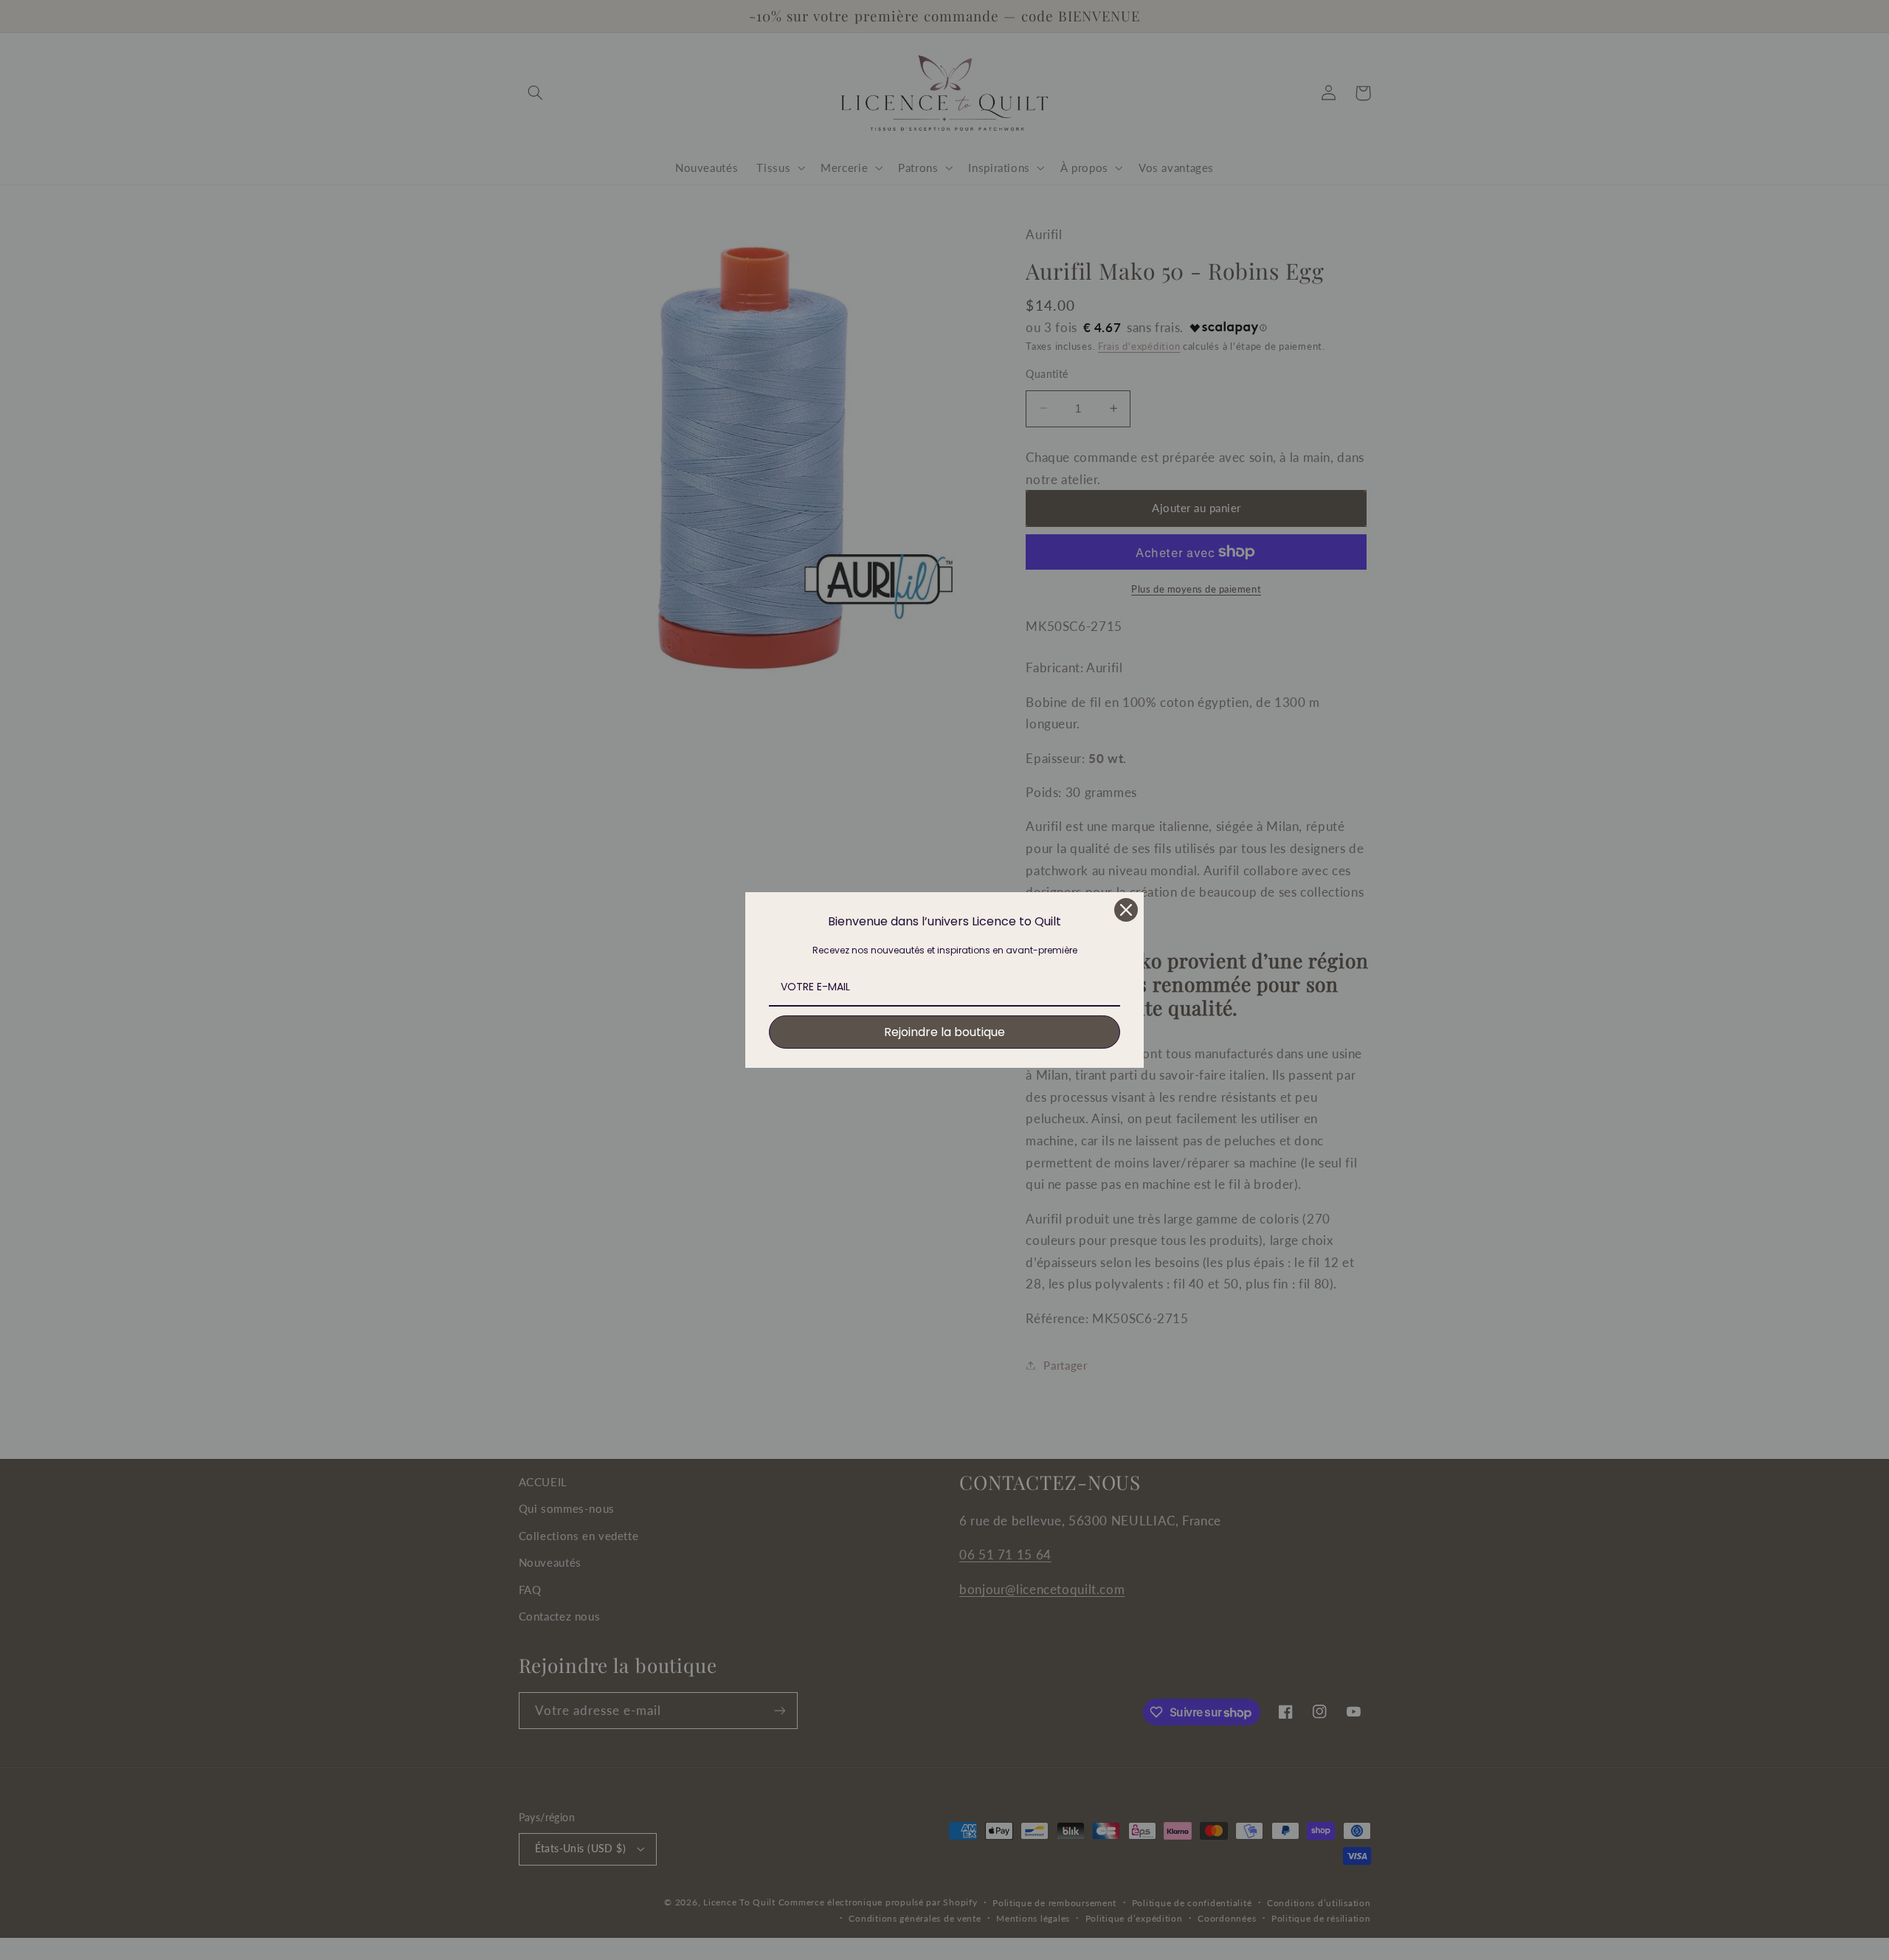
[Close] (1126, 910)
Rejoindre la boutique (944, 1032)
